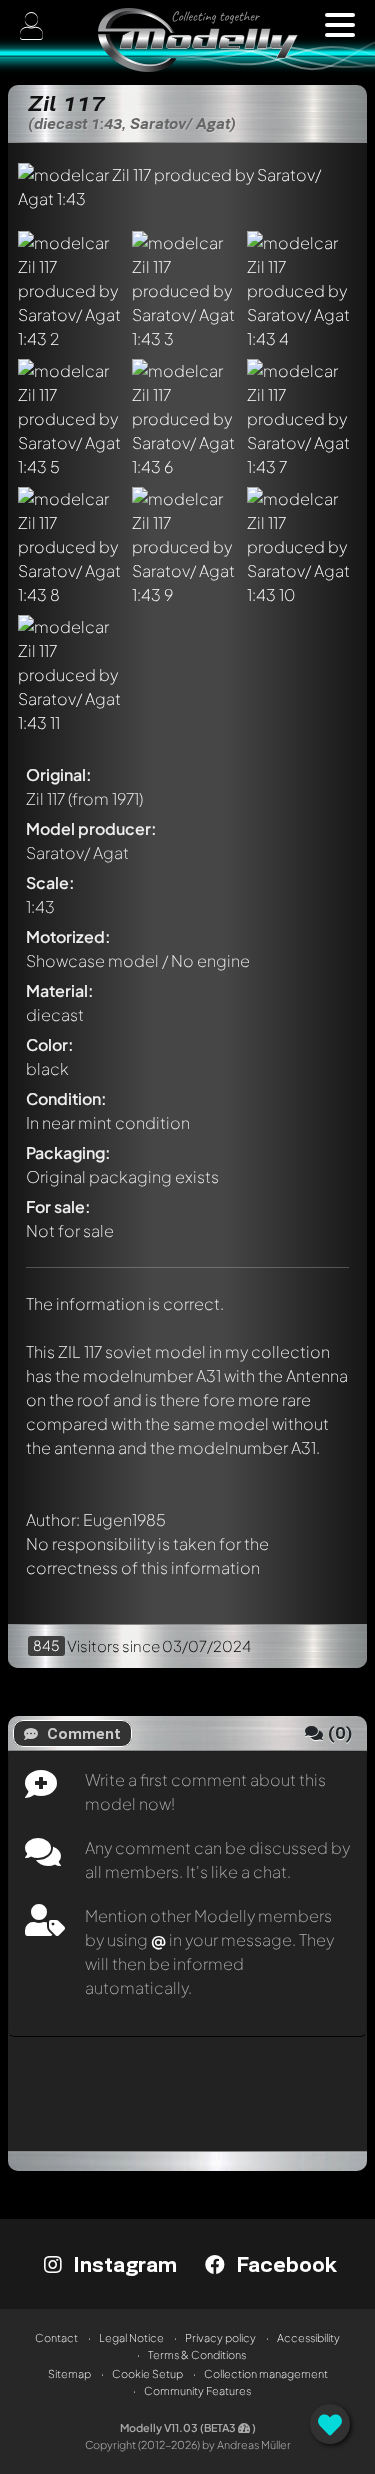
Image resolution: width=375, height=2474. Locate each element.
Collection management (266, 2373)
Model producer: (91, 828)
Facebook (283, 2264)
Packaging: (68, 1152)
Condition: (66, 1098)
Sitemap (69, 2373)
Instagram (122, 2264)
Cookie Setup (147, 2373)
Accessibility (308, 2337)
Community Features (197, 2390)
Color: (50, 1044)
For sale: (58, 1206)
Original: (59, 774)
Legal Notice (131, 2337)
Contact (56, 2337)
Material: (60, 990)
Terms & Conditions (197, 2354)
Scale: (50, 882)
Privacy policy (220, 2337)
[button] (340, 25)
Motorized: (68, 936)
